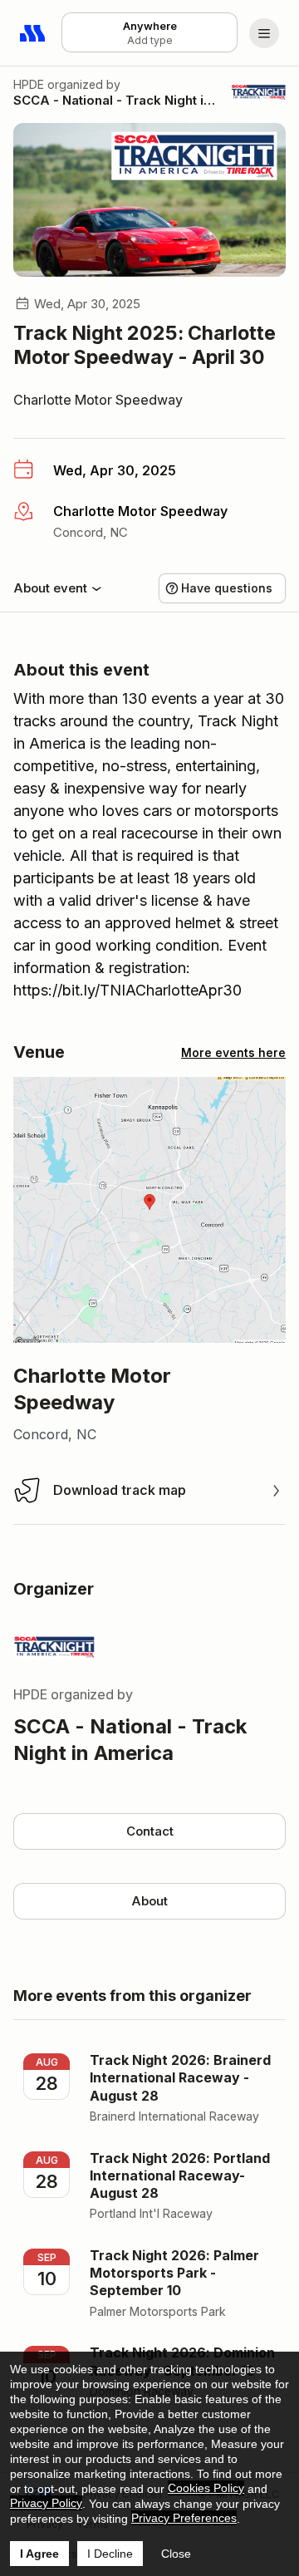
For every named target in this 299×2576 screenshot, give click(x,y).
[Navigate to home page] (33, 33)
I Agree (39, 2554)
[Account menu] (264, 33)
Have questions (227, 588)
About (149, 1901)
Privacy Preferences (184, 2518)
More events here (233, 1052)
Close (176, 2554)
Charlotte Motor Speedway (98, 400)
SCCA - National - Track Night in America (116, 100)
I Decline (110, 2554)
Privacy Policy (46, 2503)
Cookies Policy (206, 2488)
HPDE (29, 84)
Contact (150, 1831)
